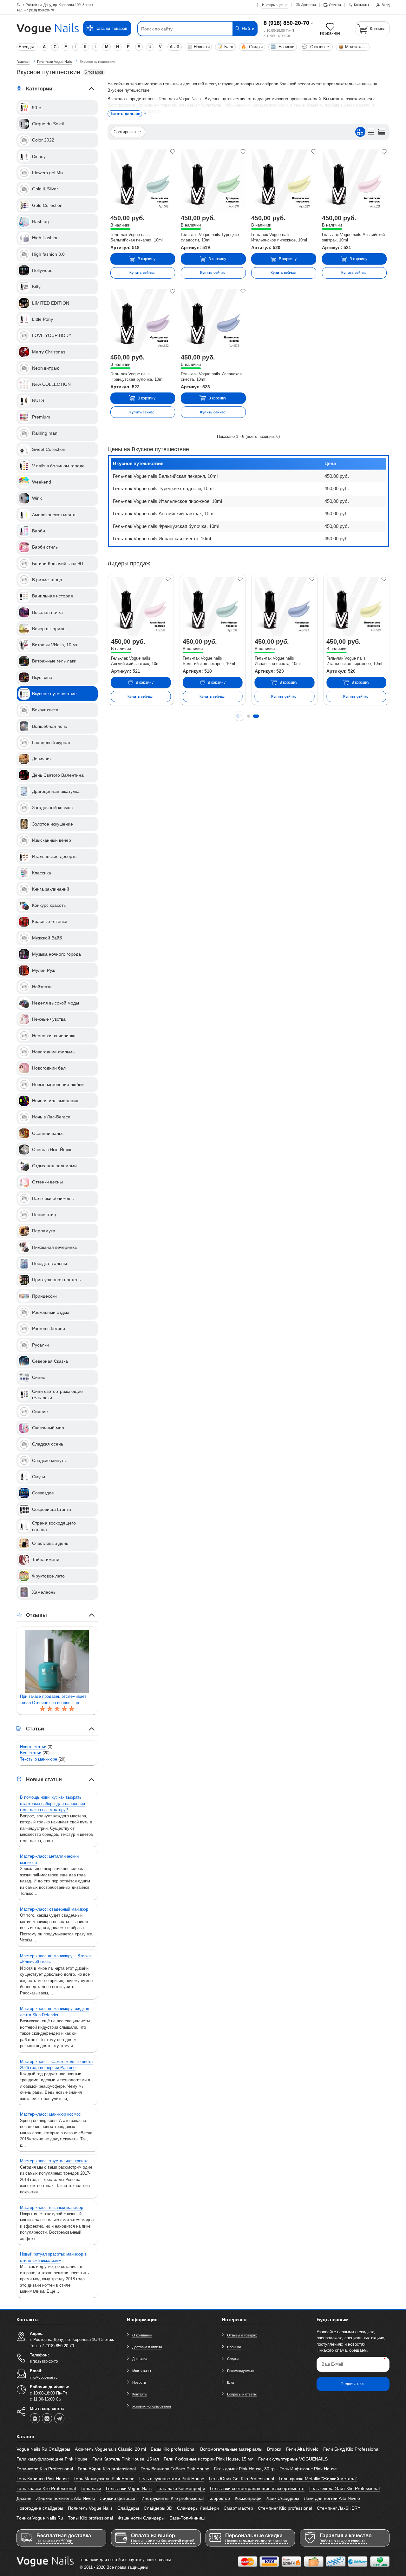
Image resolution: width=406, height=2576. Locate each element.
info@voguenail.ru (44, 2377)
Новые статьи (33, 1747)
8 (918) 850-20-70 (286, 23)
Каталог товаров (111, 28)
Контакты (140, 2394)
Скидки (252, 47)
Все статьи (31, 1753)
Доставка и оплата (147, 2347)
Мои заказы (353, 47)
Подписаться (353, 2384)
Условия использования (152, 2406)
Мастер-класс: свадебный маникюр (54, 1909)
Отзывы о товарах (242, 2335)
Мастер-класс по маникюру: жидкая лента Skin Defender (55, 2012)
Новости (198, 47)
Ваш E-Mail (332, 2364)
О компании (142, 2335)
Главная (23, 62)
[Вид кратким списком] (382, 132)
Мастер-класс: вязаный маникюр (52, 2207)
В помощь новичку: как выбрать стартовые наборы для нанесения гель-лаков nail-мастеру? (52, 1803)
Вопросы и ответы (242, 2394)
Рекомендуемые (240, 2371)
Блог (226, 47)
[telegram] (59, 2418)
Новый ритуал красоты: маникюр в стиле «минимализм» (53, 2257)
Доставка (140, 2359)
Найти (247, 29)
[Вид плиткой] (360, 132)
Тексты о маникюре (39, 1759)
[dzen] (35, 2418)
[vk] (47, 2418)
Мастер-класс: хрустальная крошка (54, 2161)
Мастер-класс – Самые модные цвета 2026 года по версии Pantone (56, 2065)
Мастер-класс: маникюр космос (50, 2114)
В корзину (147, 259)
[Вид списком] (371, 132)
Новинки (282, 47)
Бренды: (27, 47)
